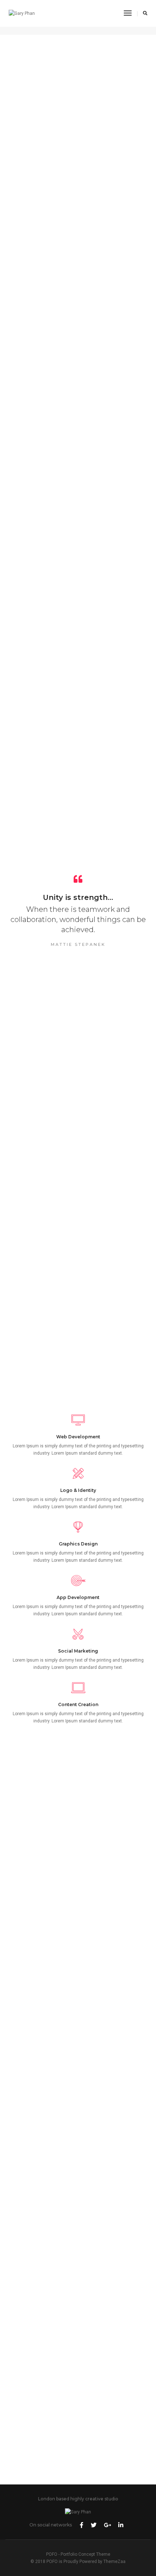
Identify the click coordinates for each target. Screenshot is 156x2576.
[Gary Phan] (22, 13)
